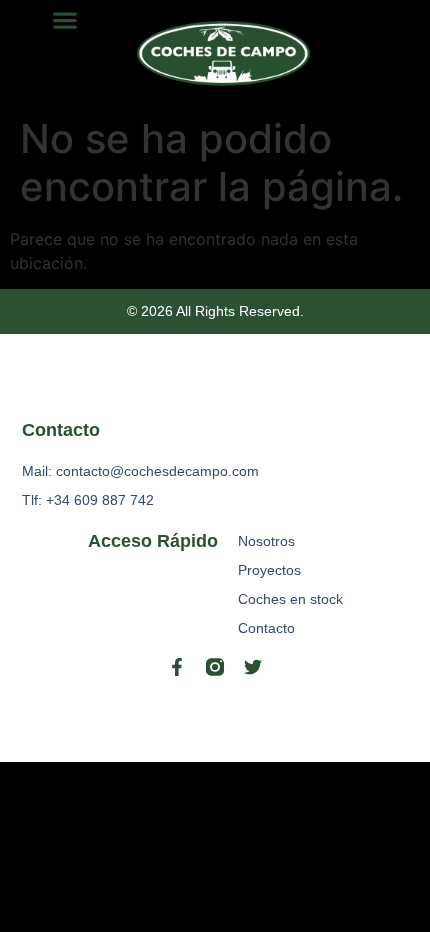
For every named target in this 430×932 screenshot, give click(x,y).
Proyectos (269, 570)
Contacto (266, 628)
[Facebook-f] (177, 667)
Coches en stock (290, 599)
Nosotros (266, 541)
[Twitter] (253, 667)
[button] (64, 19)
